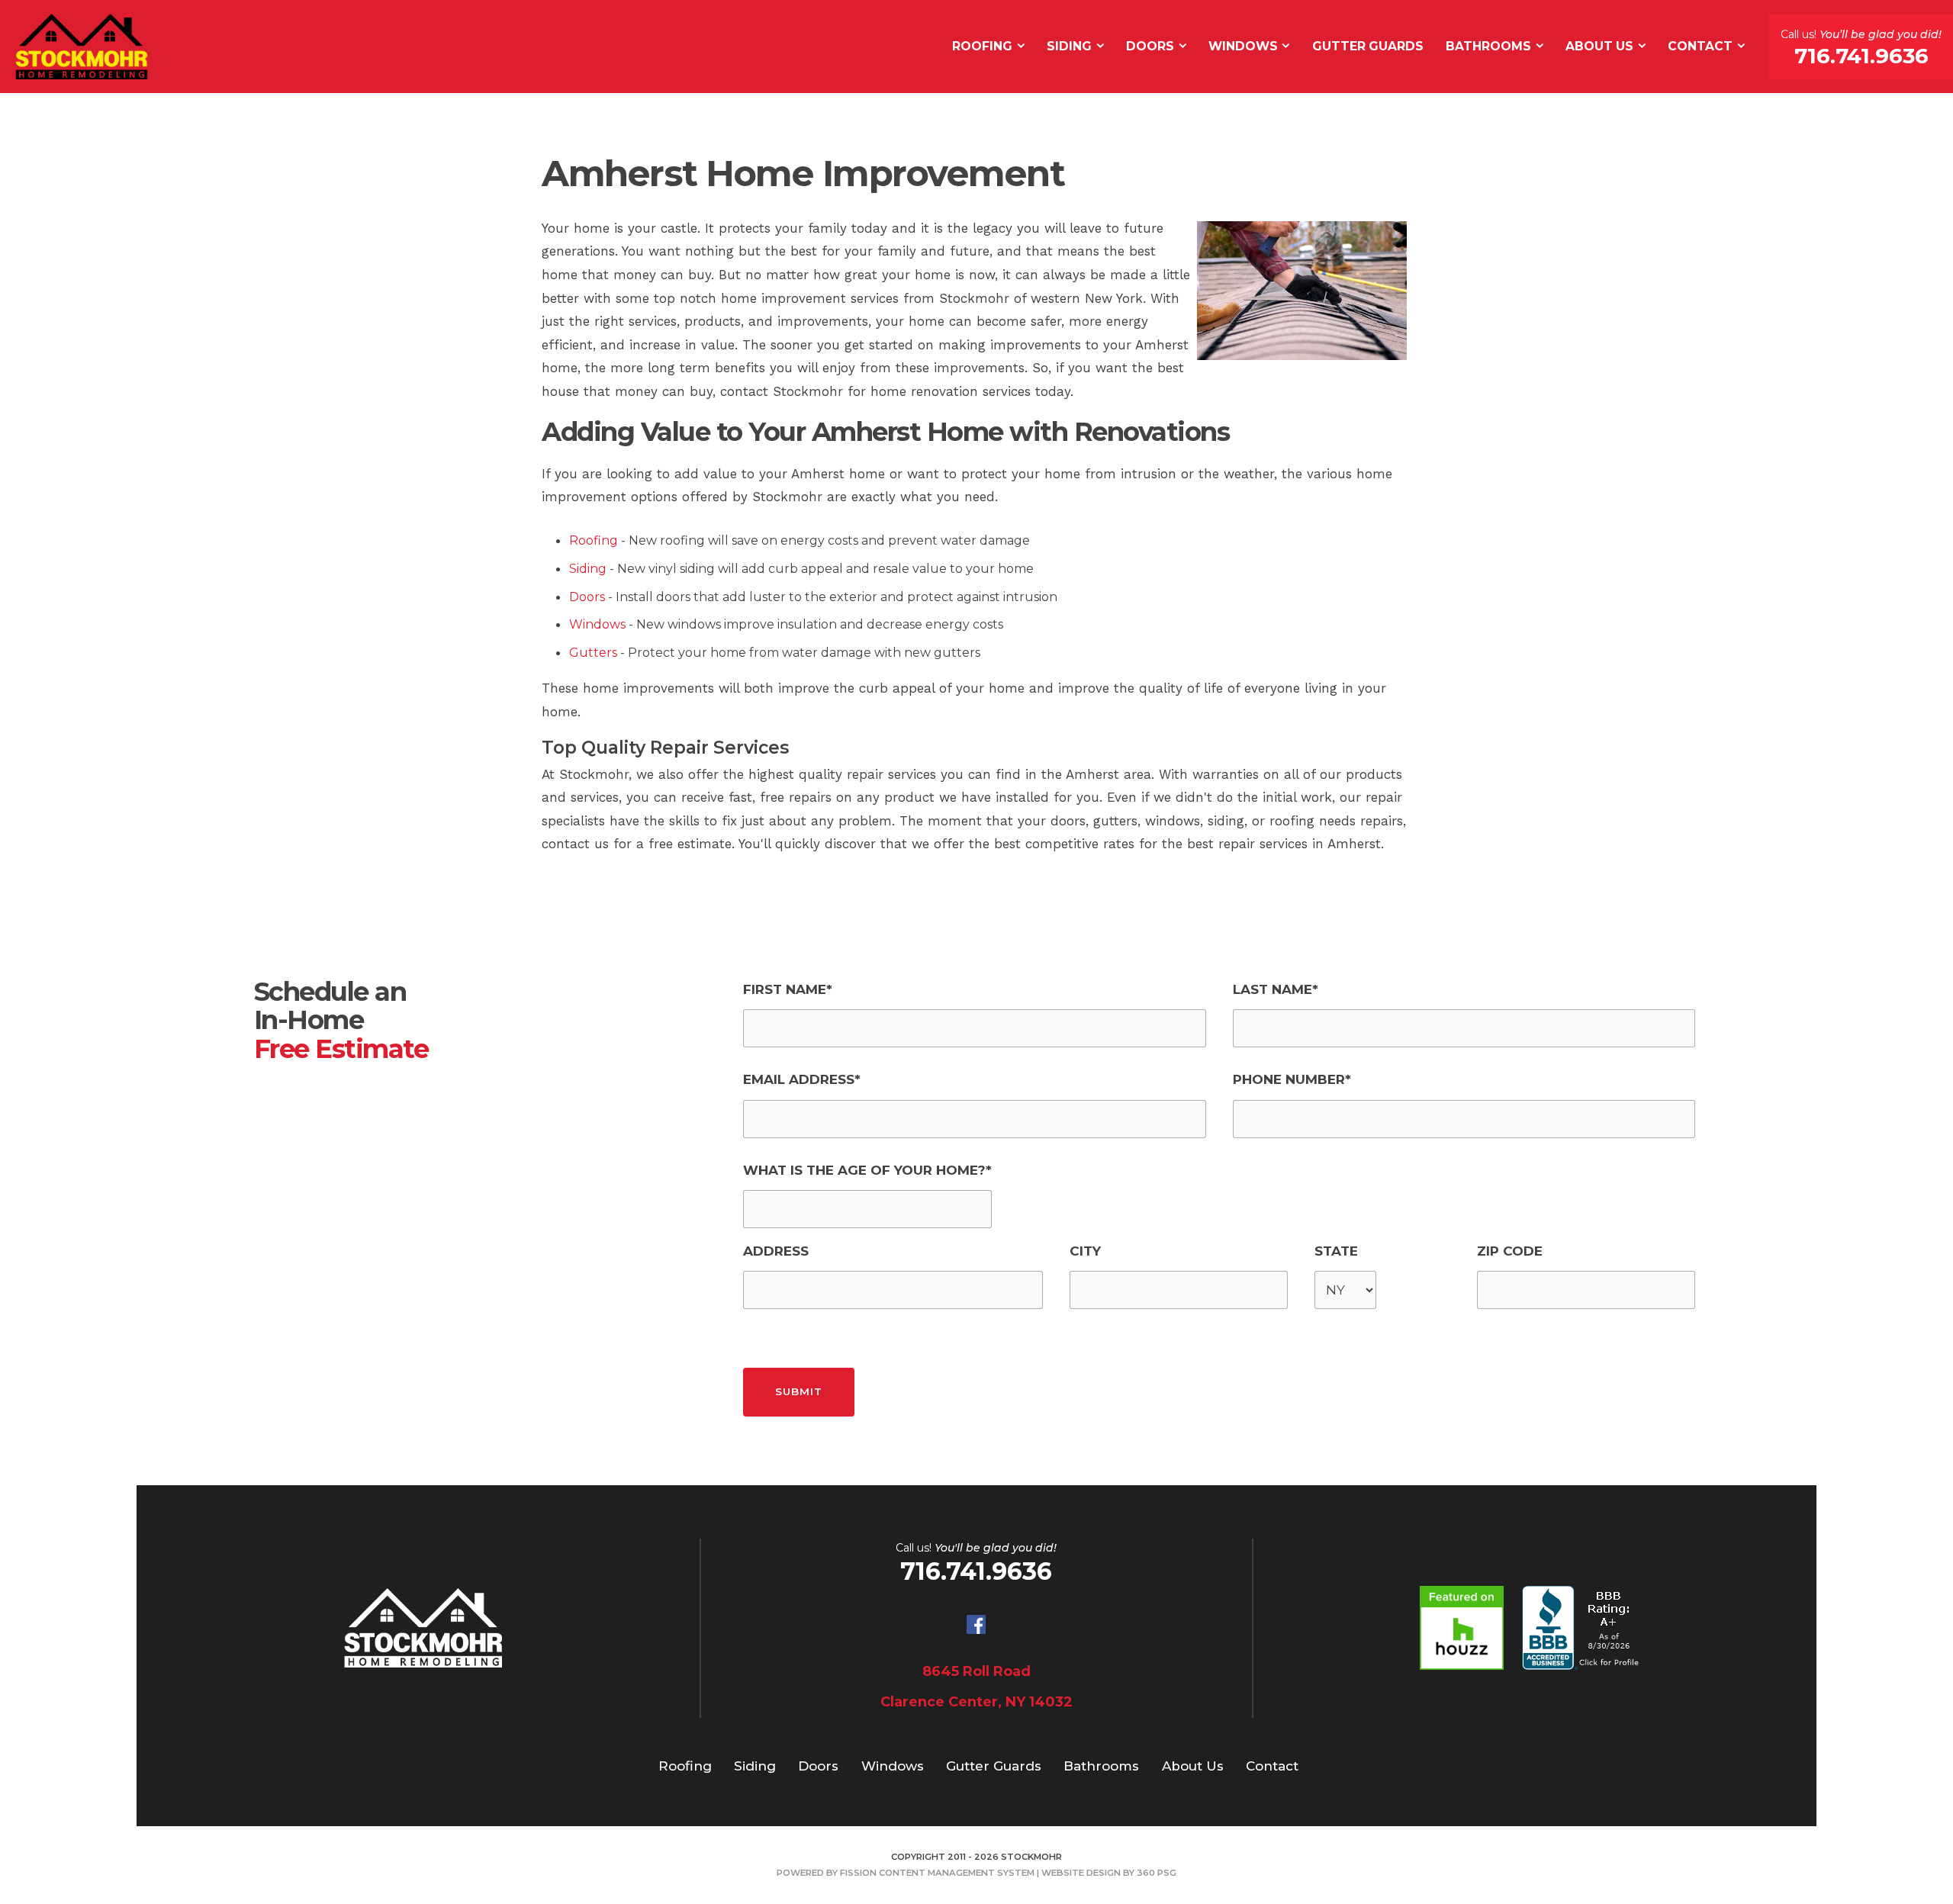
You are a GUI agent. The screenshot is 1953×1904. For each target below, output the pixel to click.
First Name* (788, 989)
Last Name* (1276, 989)
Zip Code (1510, 1251)
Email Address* (802, 1079)
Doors (1150, 46)
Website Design (1081, 1873)
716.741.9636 (1861, 56)
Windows (1243, 46)
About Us (1599, 46)
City (1085, 1251)
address (776, 1251)
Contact (1700, 46)
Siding (1069, 46)
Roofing (982, 46)
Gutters (593, 653)
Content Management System (957, 1873)
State (1336, 1251)
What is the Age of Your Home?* (867, 1170)
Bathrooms (1488, 46)
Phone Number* (1292, 1079)
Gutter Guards (1368, 46)
